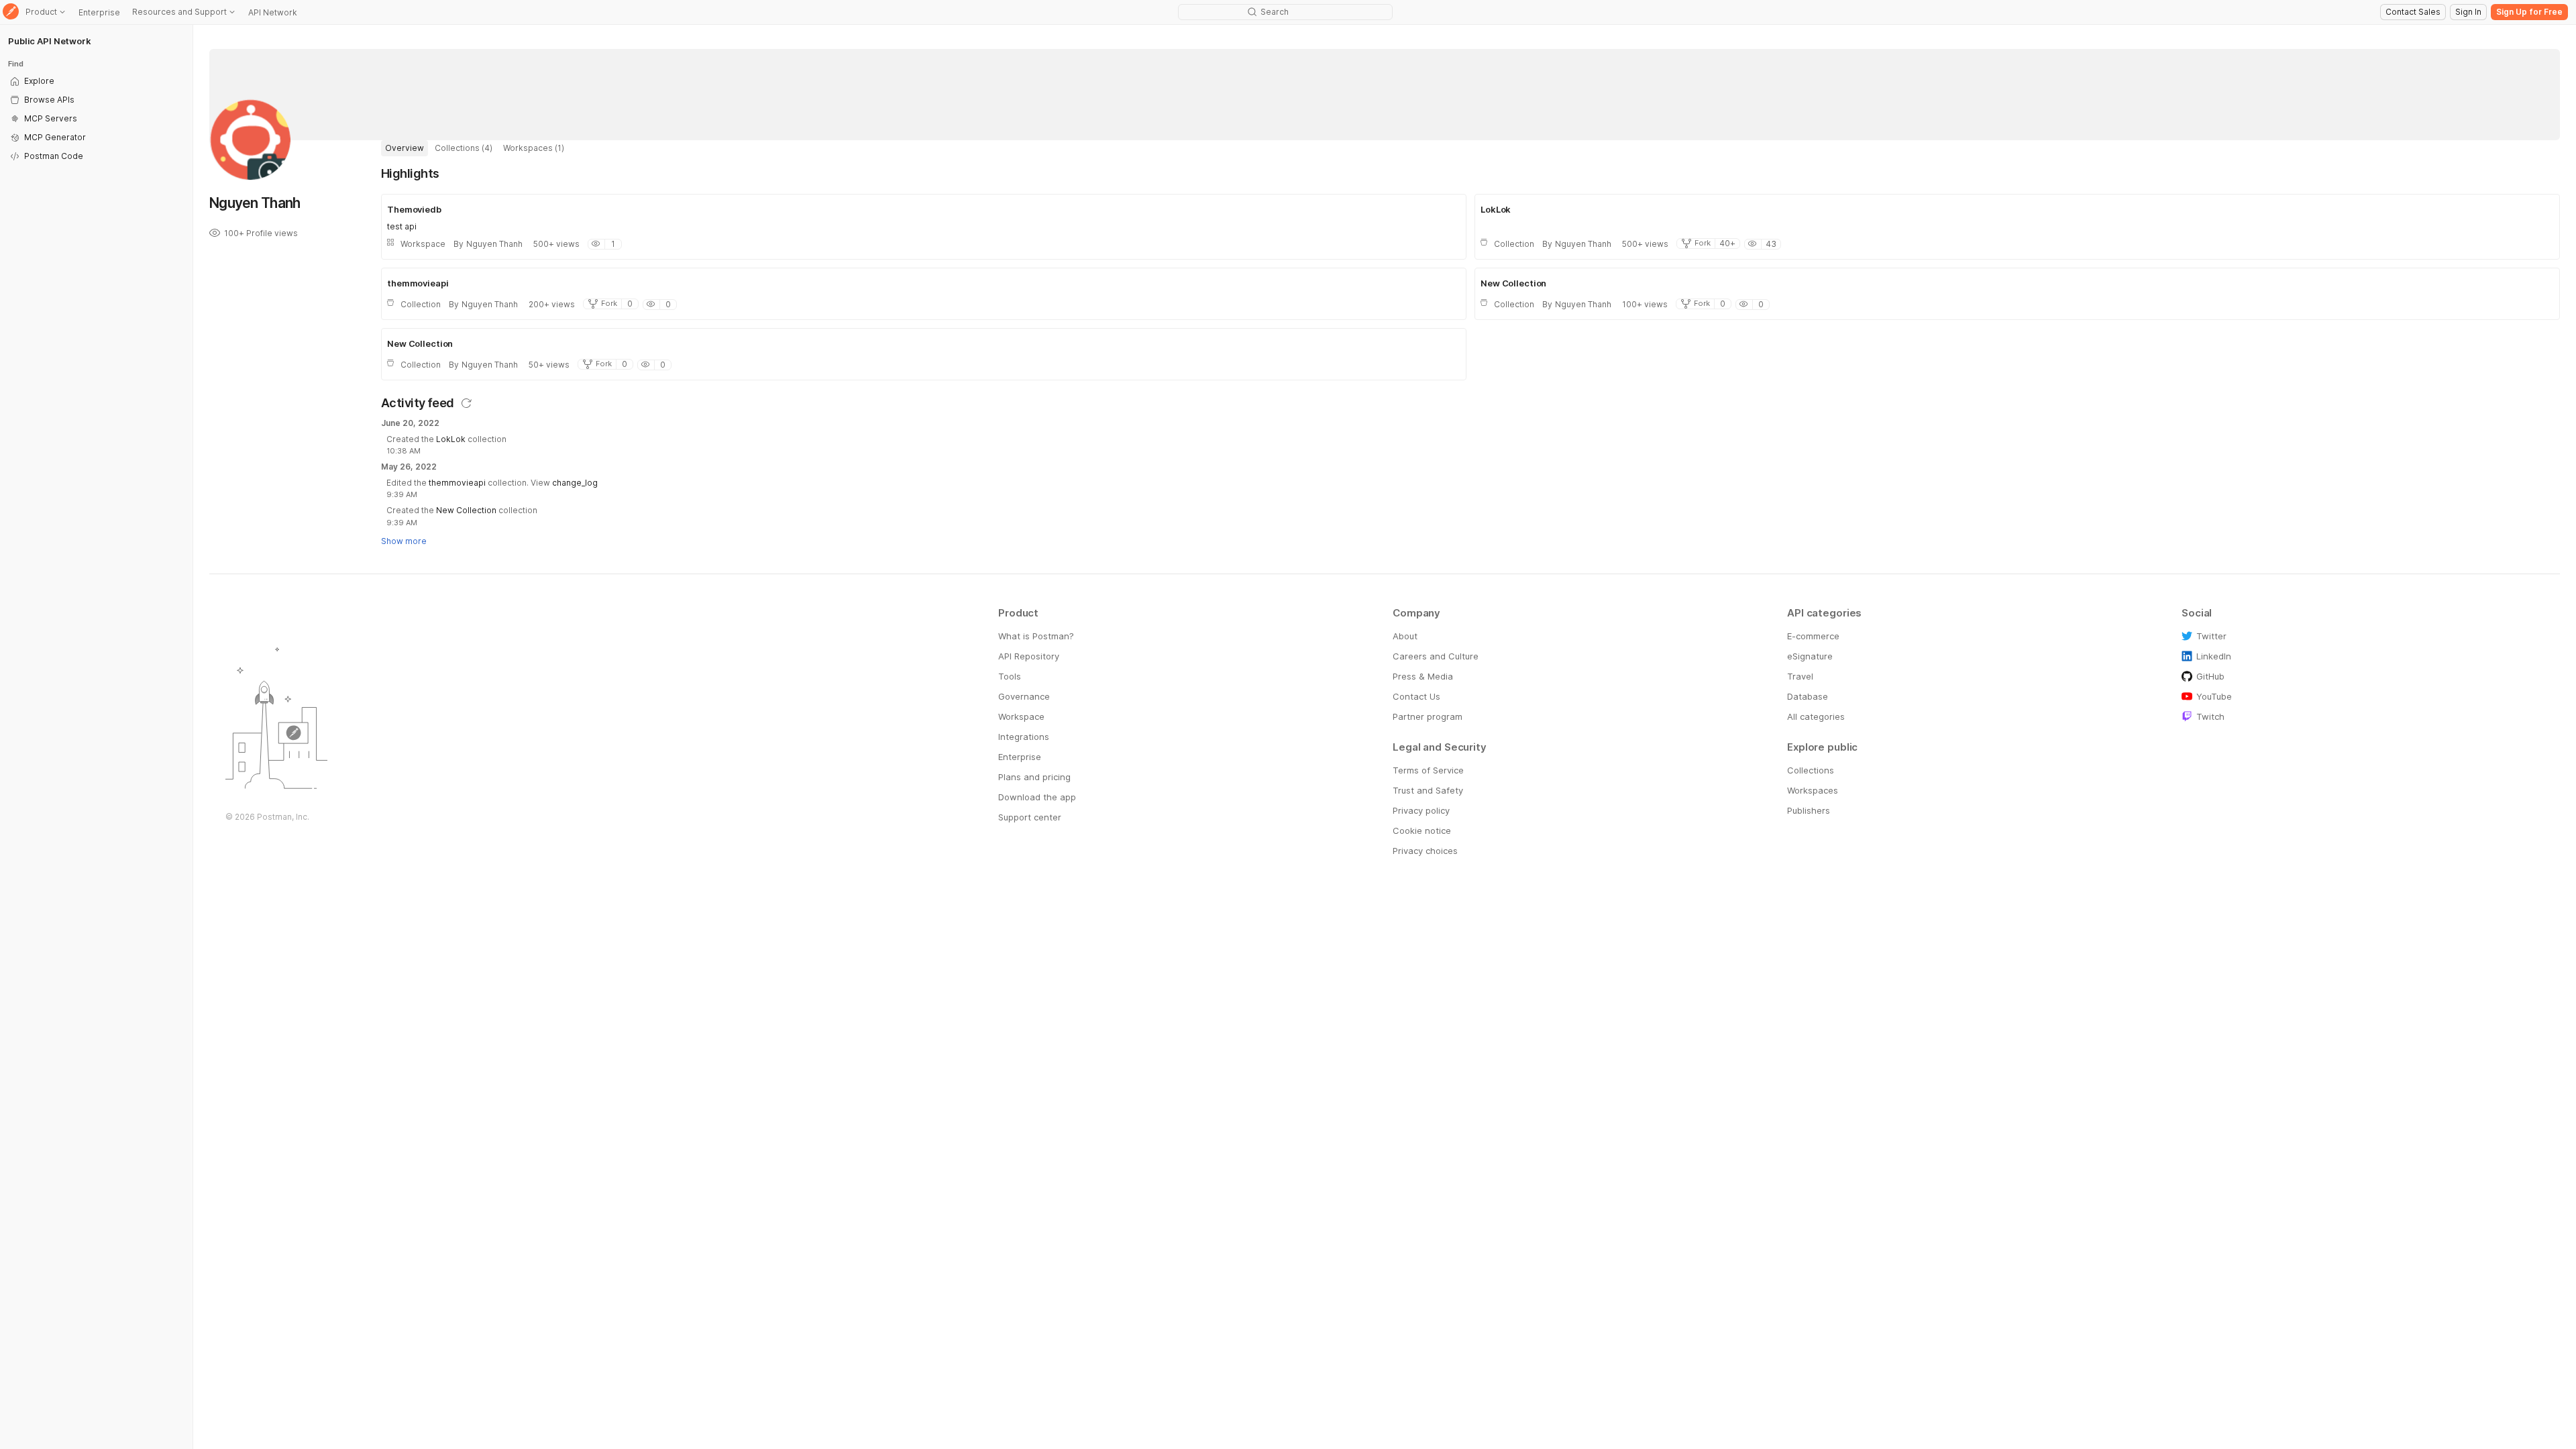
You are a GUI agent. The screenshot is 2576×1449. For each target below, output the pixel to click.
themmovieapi (457, 483)
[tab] (405, 148)
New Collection (466, 510)
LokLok (451, 439)
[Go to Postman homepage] (11, 12)
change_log (575, 483)
